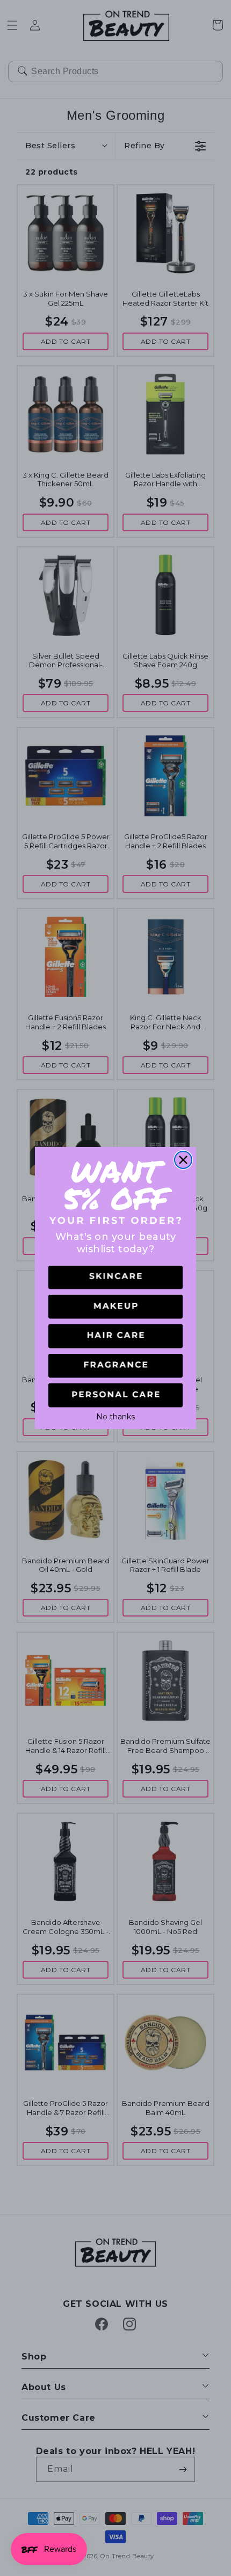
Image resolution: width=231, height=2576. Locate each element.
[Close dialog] (183, 1160)
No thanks (115, 1416)
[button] (115, 1278)
